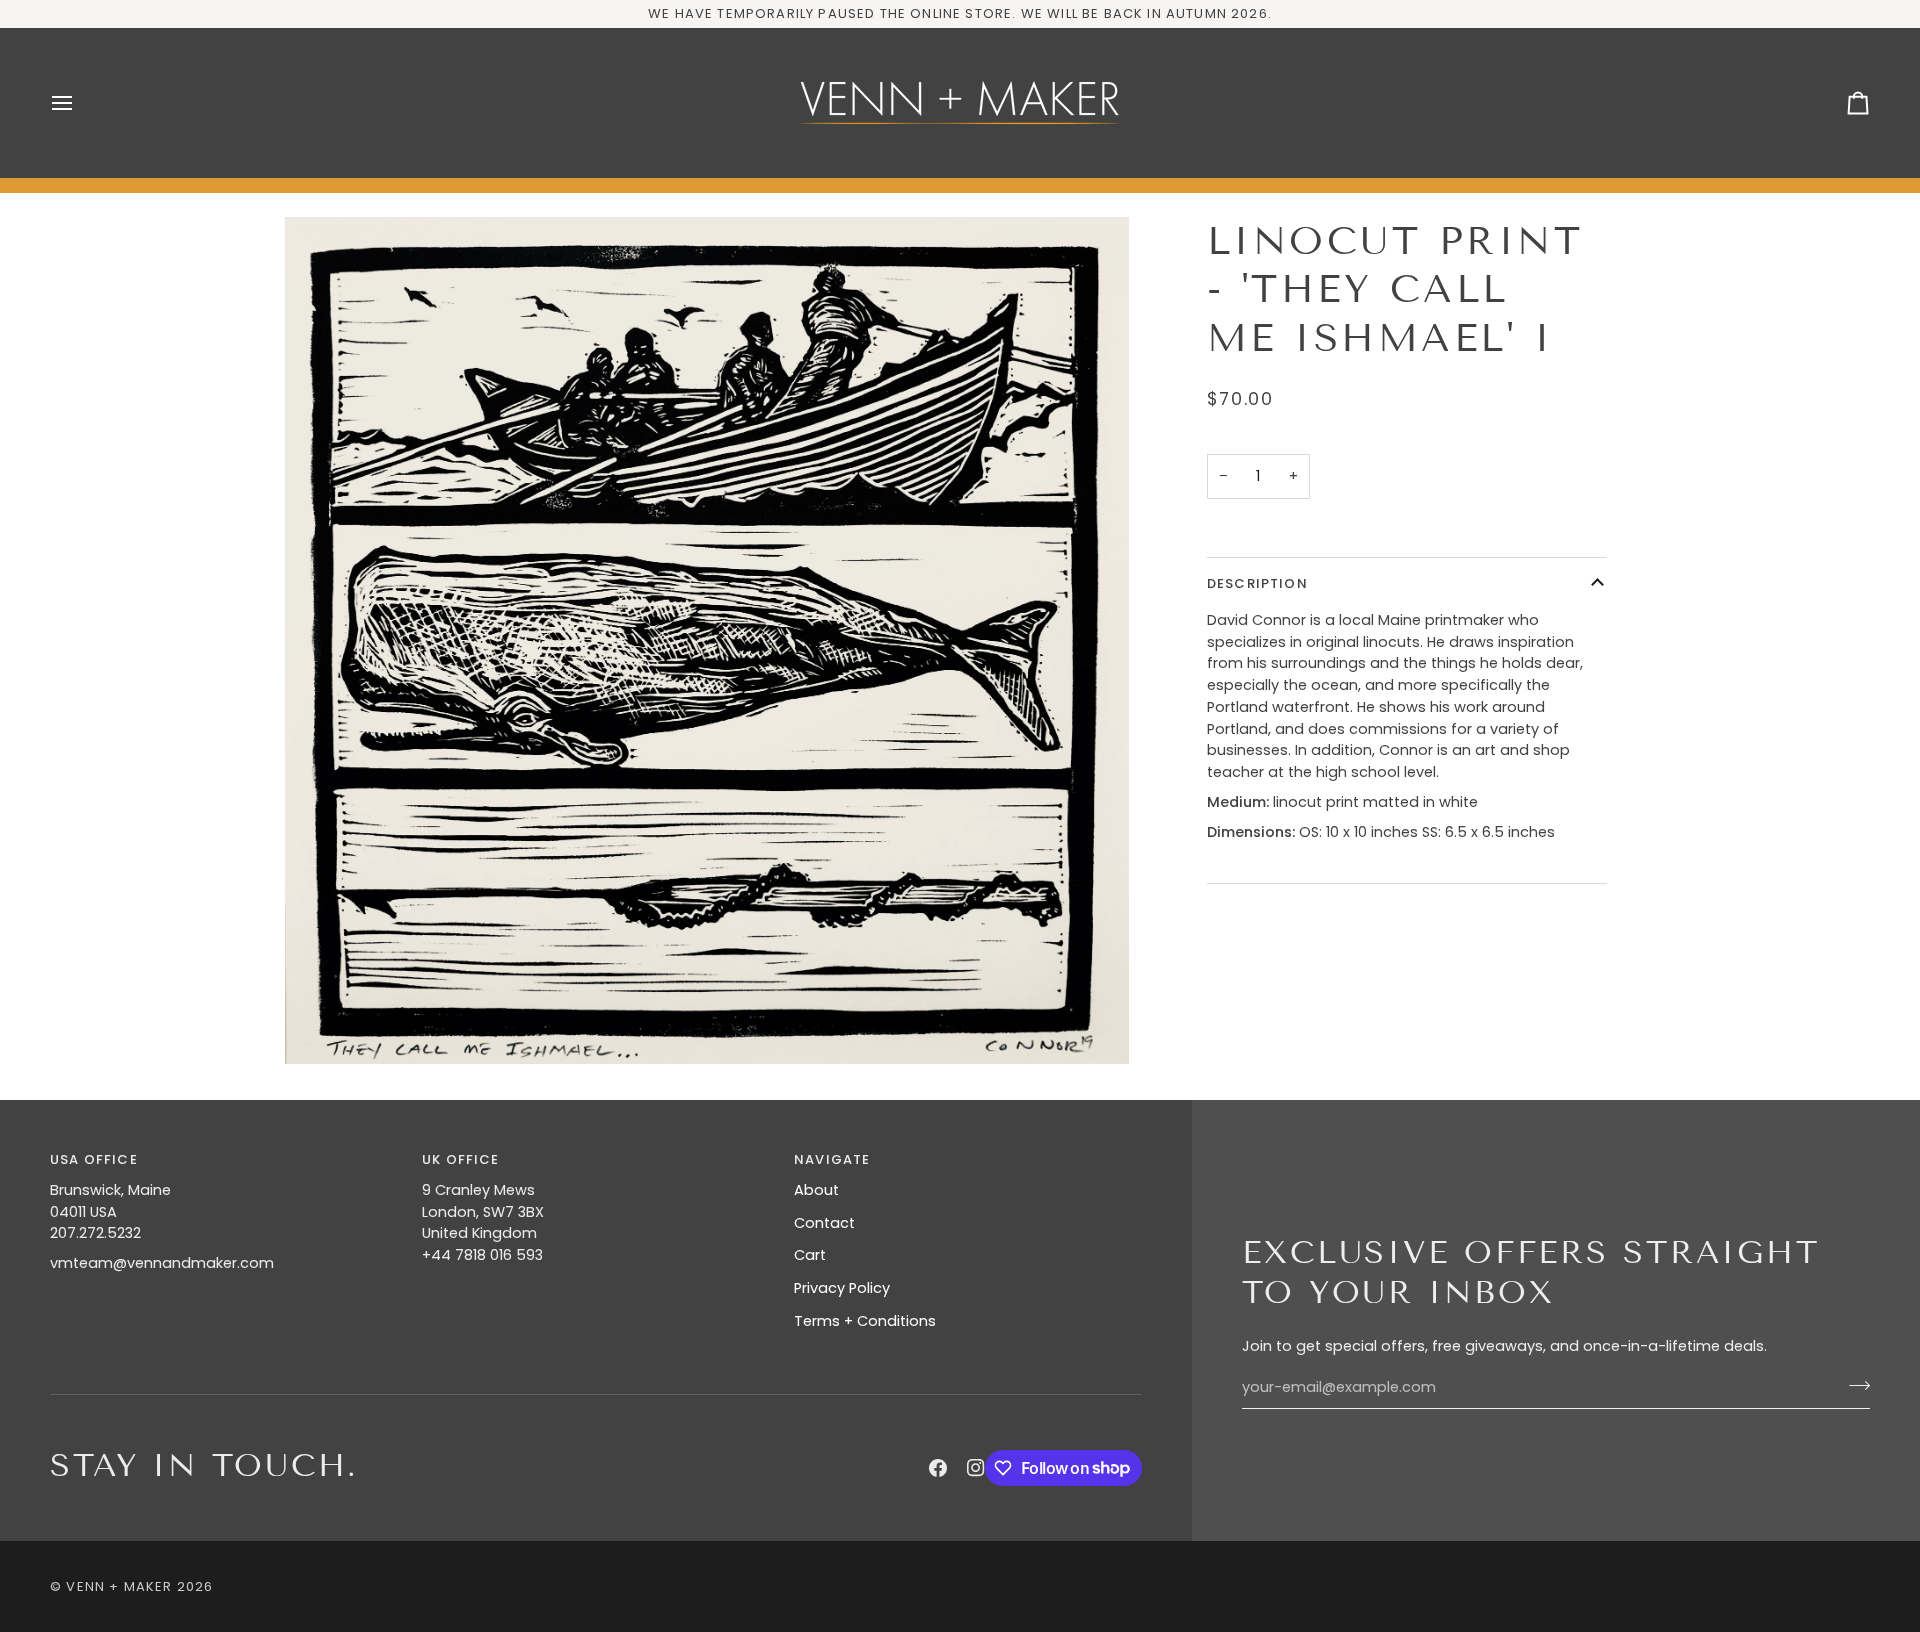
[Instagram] (976, 1468)
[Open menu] (80, 103)
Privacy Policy (842, 1288)
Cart (810, 1255)
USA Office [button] (94, 1159)
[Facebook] (938, 1468)
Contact (824, 1223)
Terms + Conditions (865, 1321)
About (816, 1190)
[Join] (1853, 1385)
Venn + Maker (119, 1586)
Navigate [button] (832, 1159)
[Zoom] (322, 1026)
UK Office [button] (461, 1159)
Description (1257, 583)
